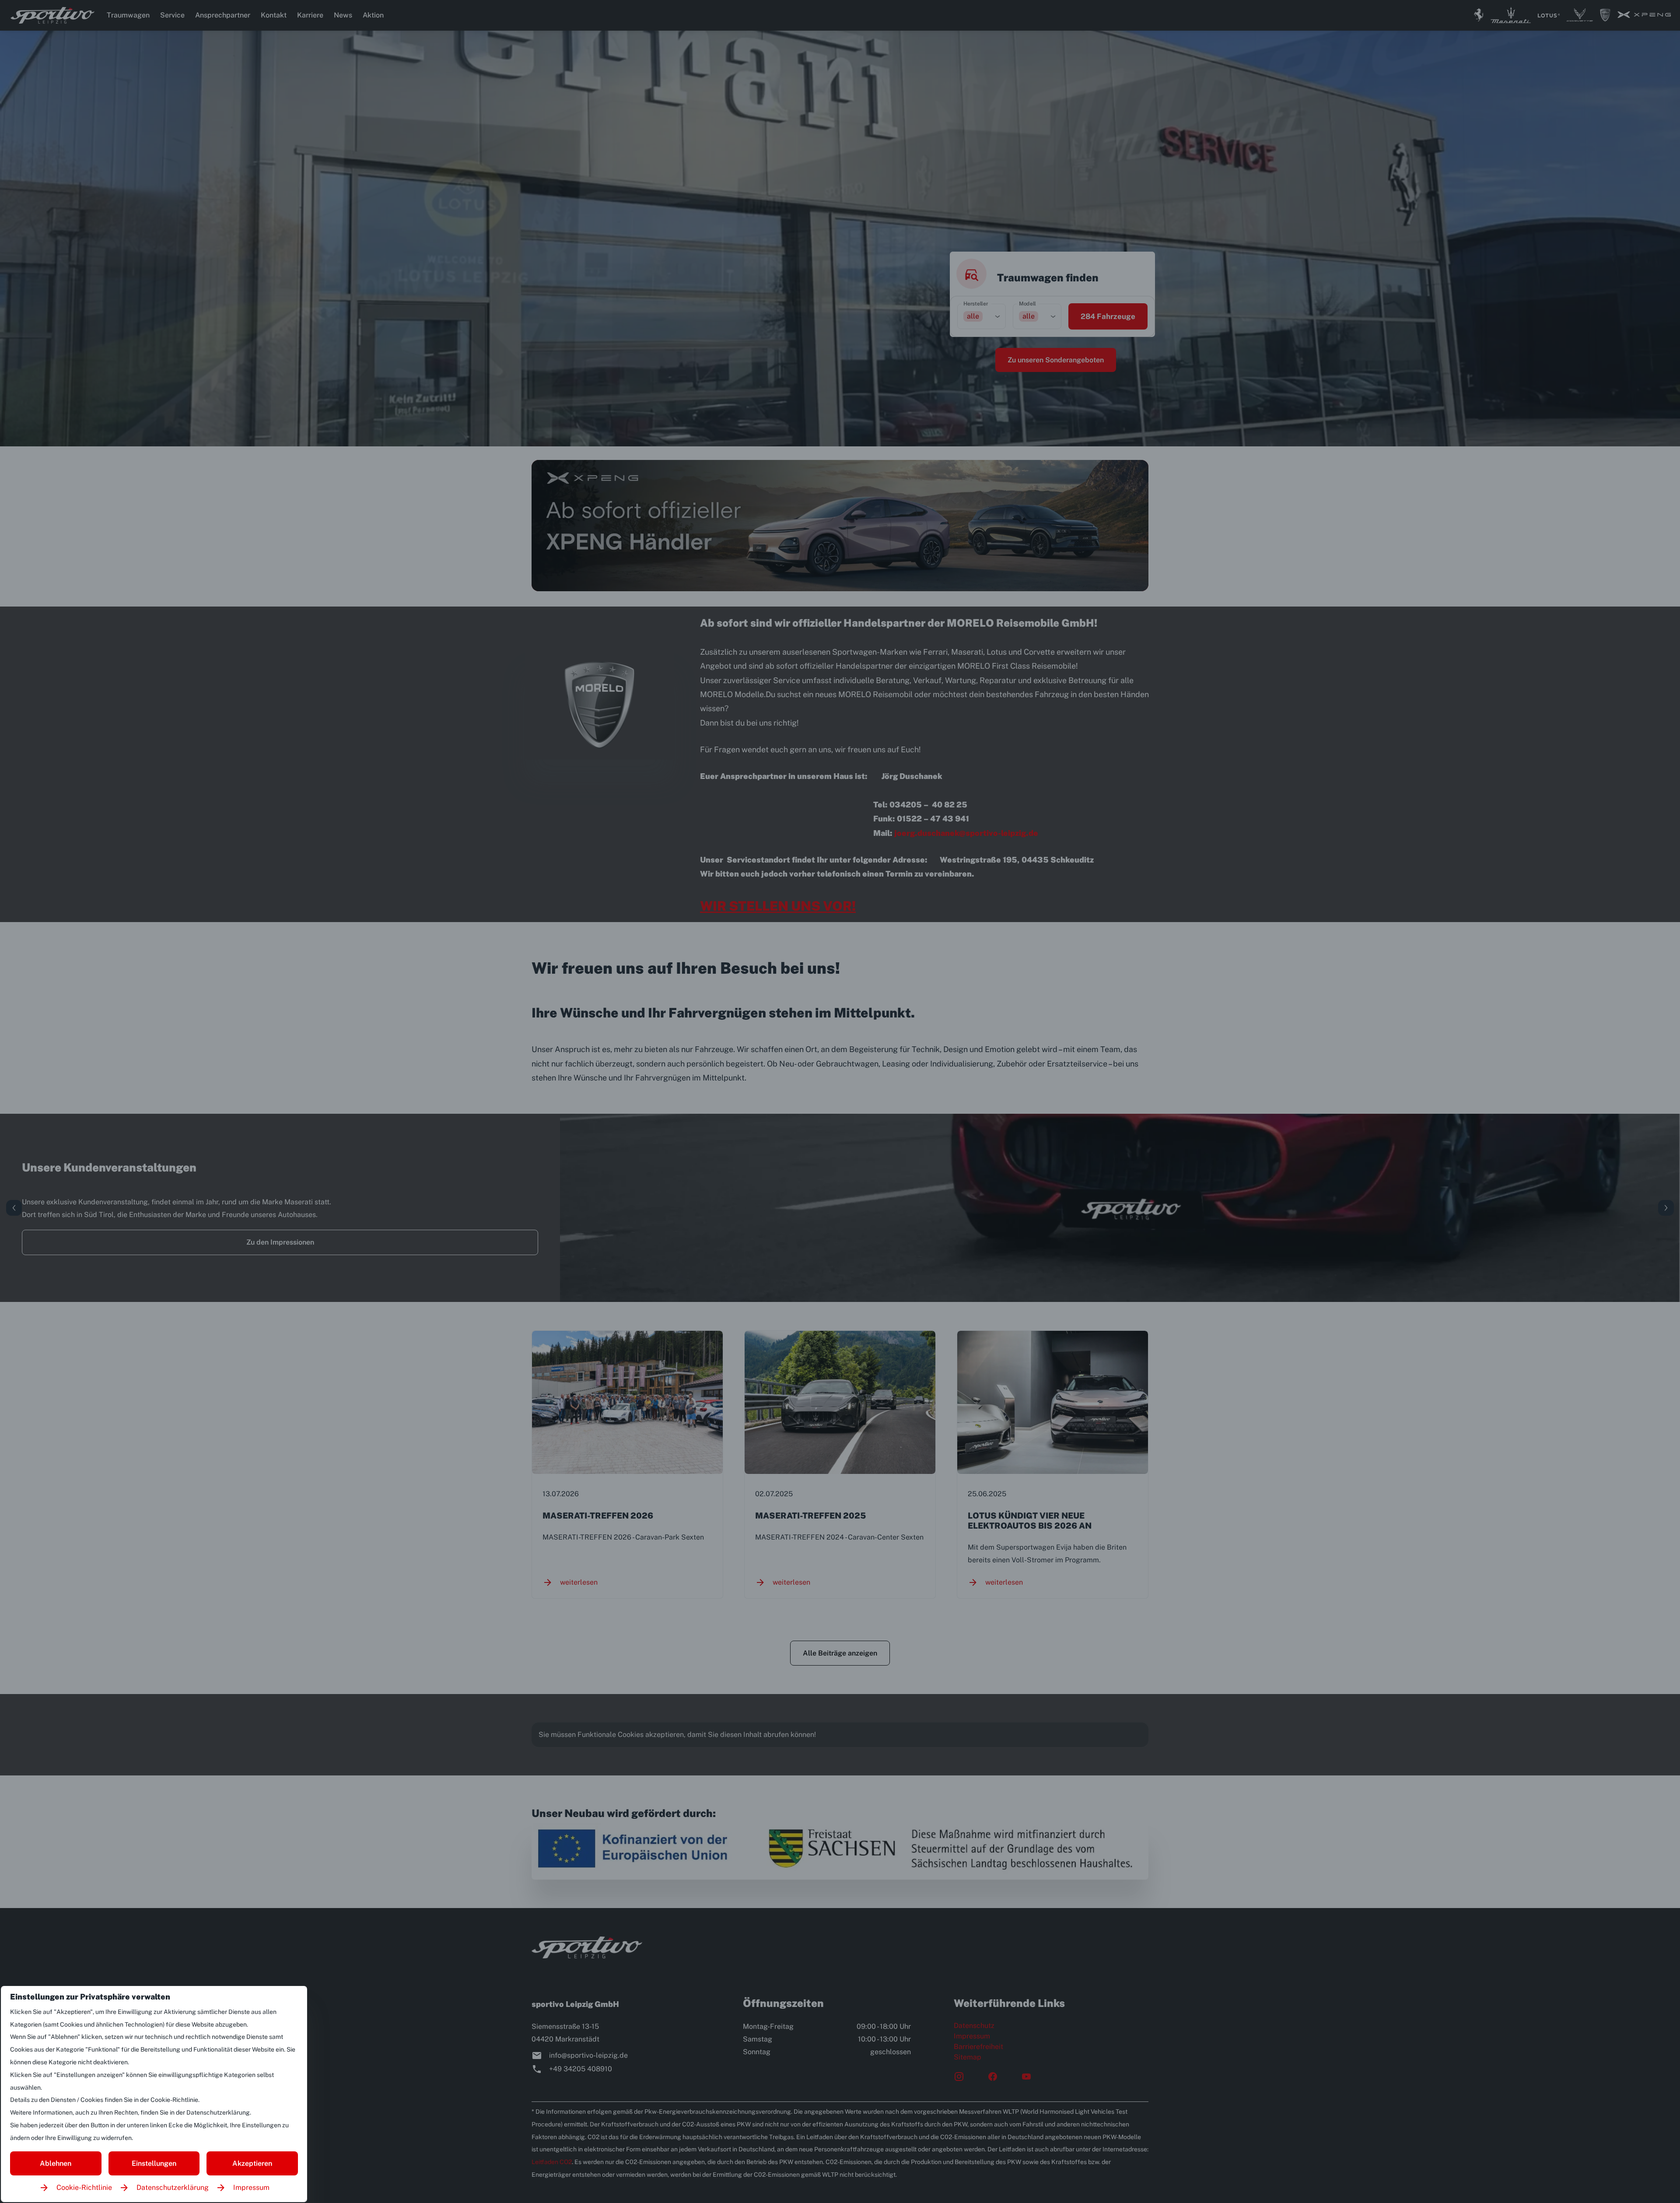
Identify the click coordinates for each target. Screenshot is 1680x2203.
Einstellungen (154, 2163)
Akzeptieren (252, 2163)
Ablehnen (56, 2163)
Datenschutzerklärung (173, 2187)
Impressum (251, 2187)
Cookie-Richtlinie (84, 2187)
